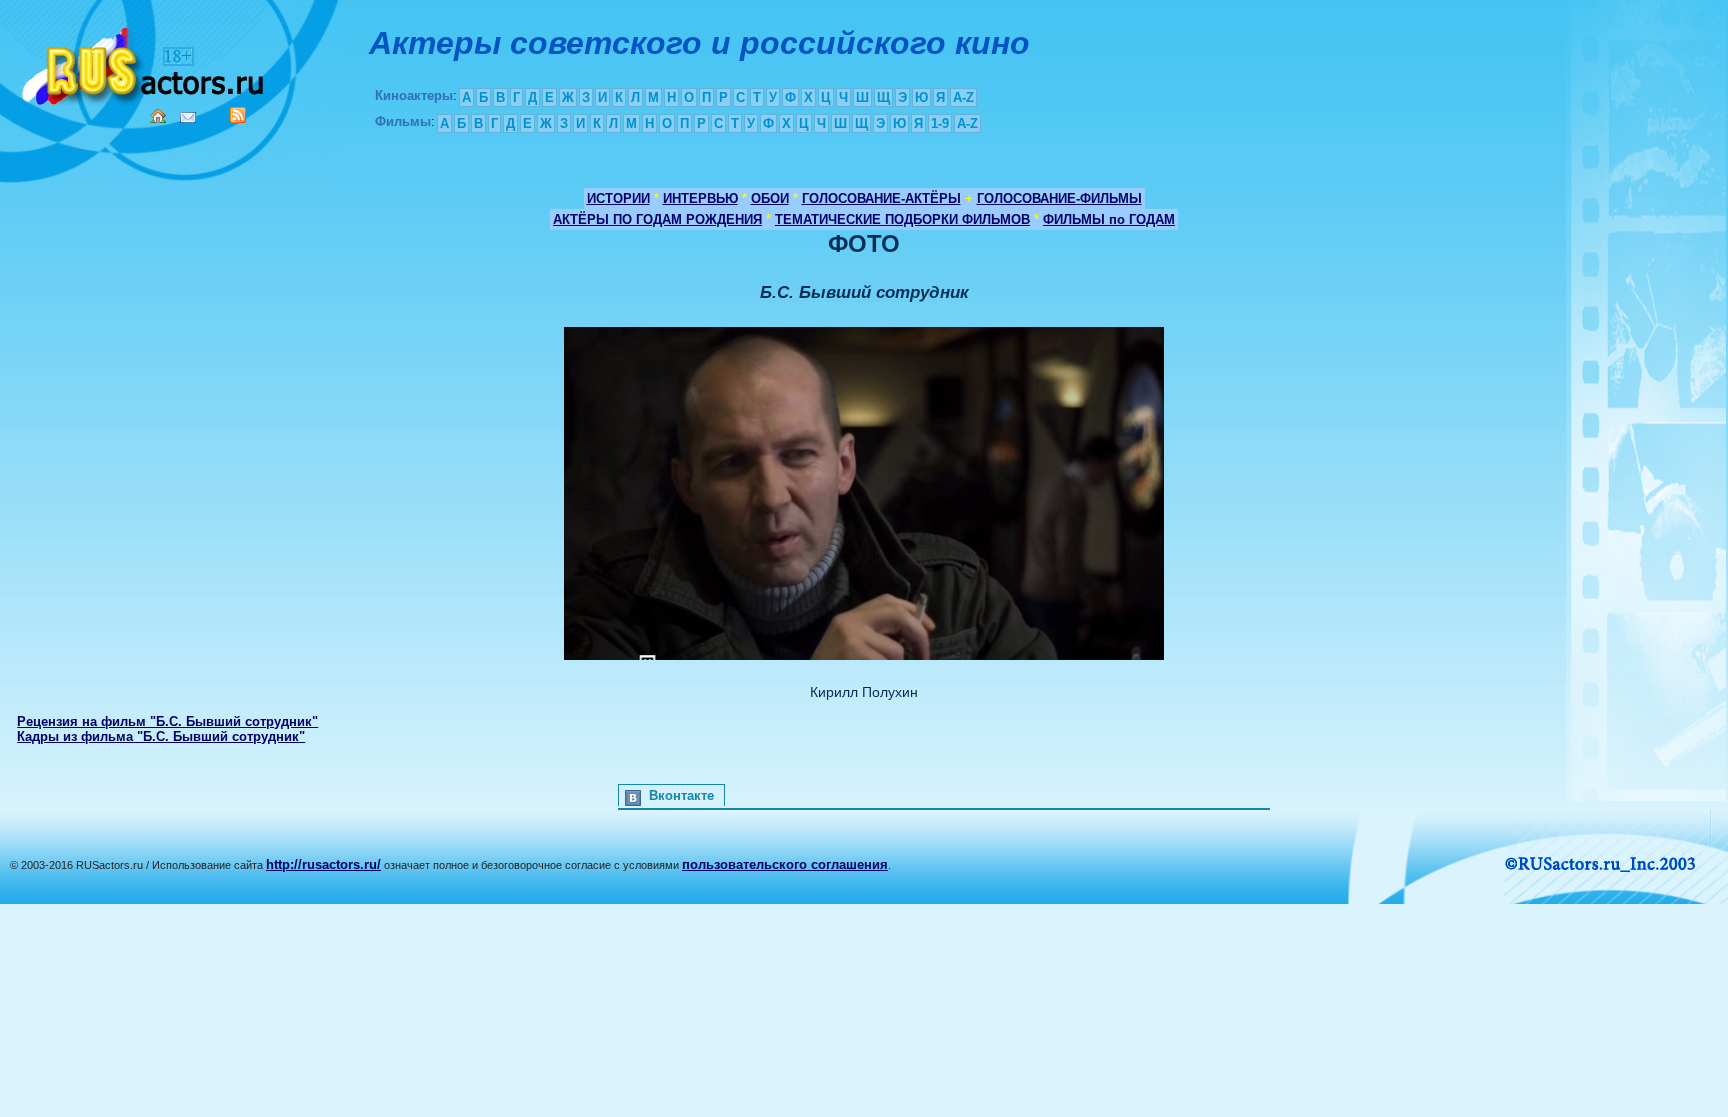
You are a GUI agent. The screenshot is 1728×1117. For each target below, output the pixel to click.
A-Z (963, 97)
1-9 (940, 123)
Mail (188, 117)
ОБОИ (770, 198)
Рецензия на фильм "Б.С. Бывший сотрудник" (167, 721)
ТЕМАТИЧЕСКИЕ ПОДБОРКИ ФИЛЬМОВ (902, 219)
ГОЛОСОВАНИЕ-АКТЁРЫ (881, 198)
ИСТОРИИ (618, 198)
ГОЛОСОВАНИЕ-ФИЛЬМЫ (1059, 198)
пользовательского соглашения (785, 864)
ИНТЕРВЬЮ (700, 198)
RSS (238, 115)
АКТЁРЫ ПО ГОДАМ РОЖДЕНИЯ (657, 219)
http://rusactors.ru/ (323, 864)
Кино (145, 62)
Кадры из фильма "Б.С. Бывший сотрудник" (161, 736)
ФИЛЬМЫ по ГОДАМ (1109, 219)
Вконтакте (681, 795)
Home (158, 116)
